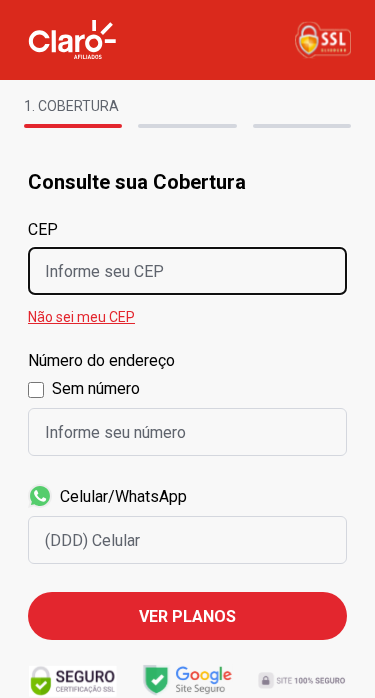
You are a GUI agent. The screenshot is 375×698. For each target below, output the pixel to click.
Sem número (96, 388)
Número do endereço (101, 360)
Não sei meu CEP (81, 317)
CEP (43, 229)
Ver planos (187, 616)
